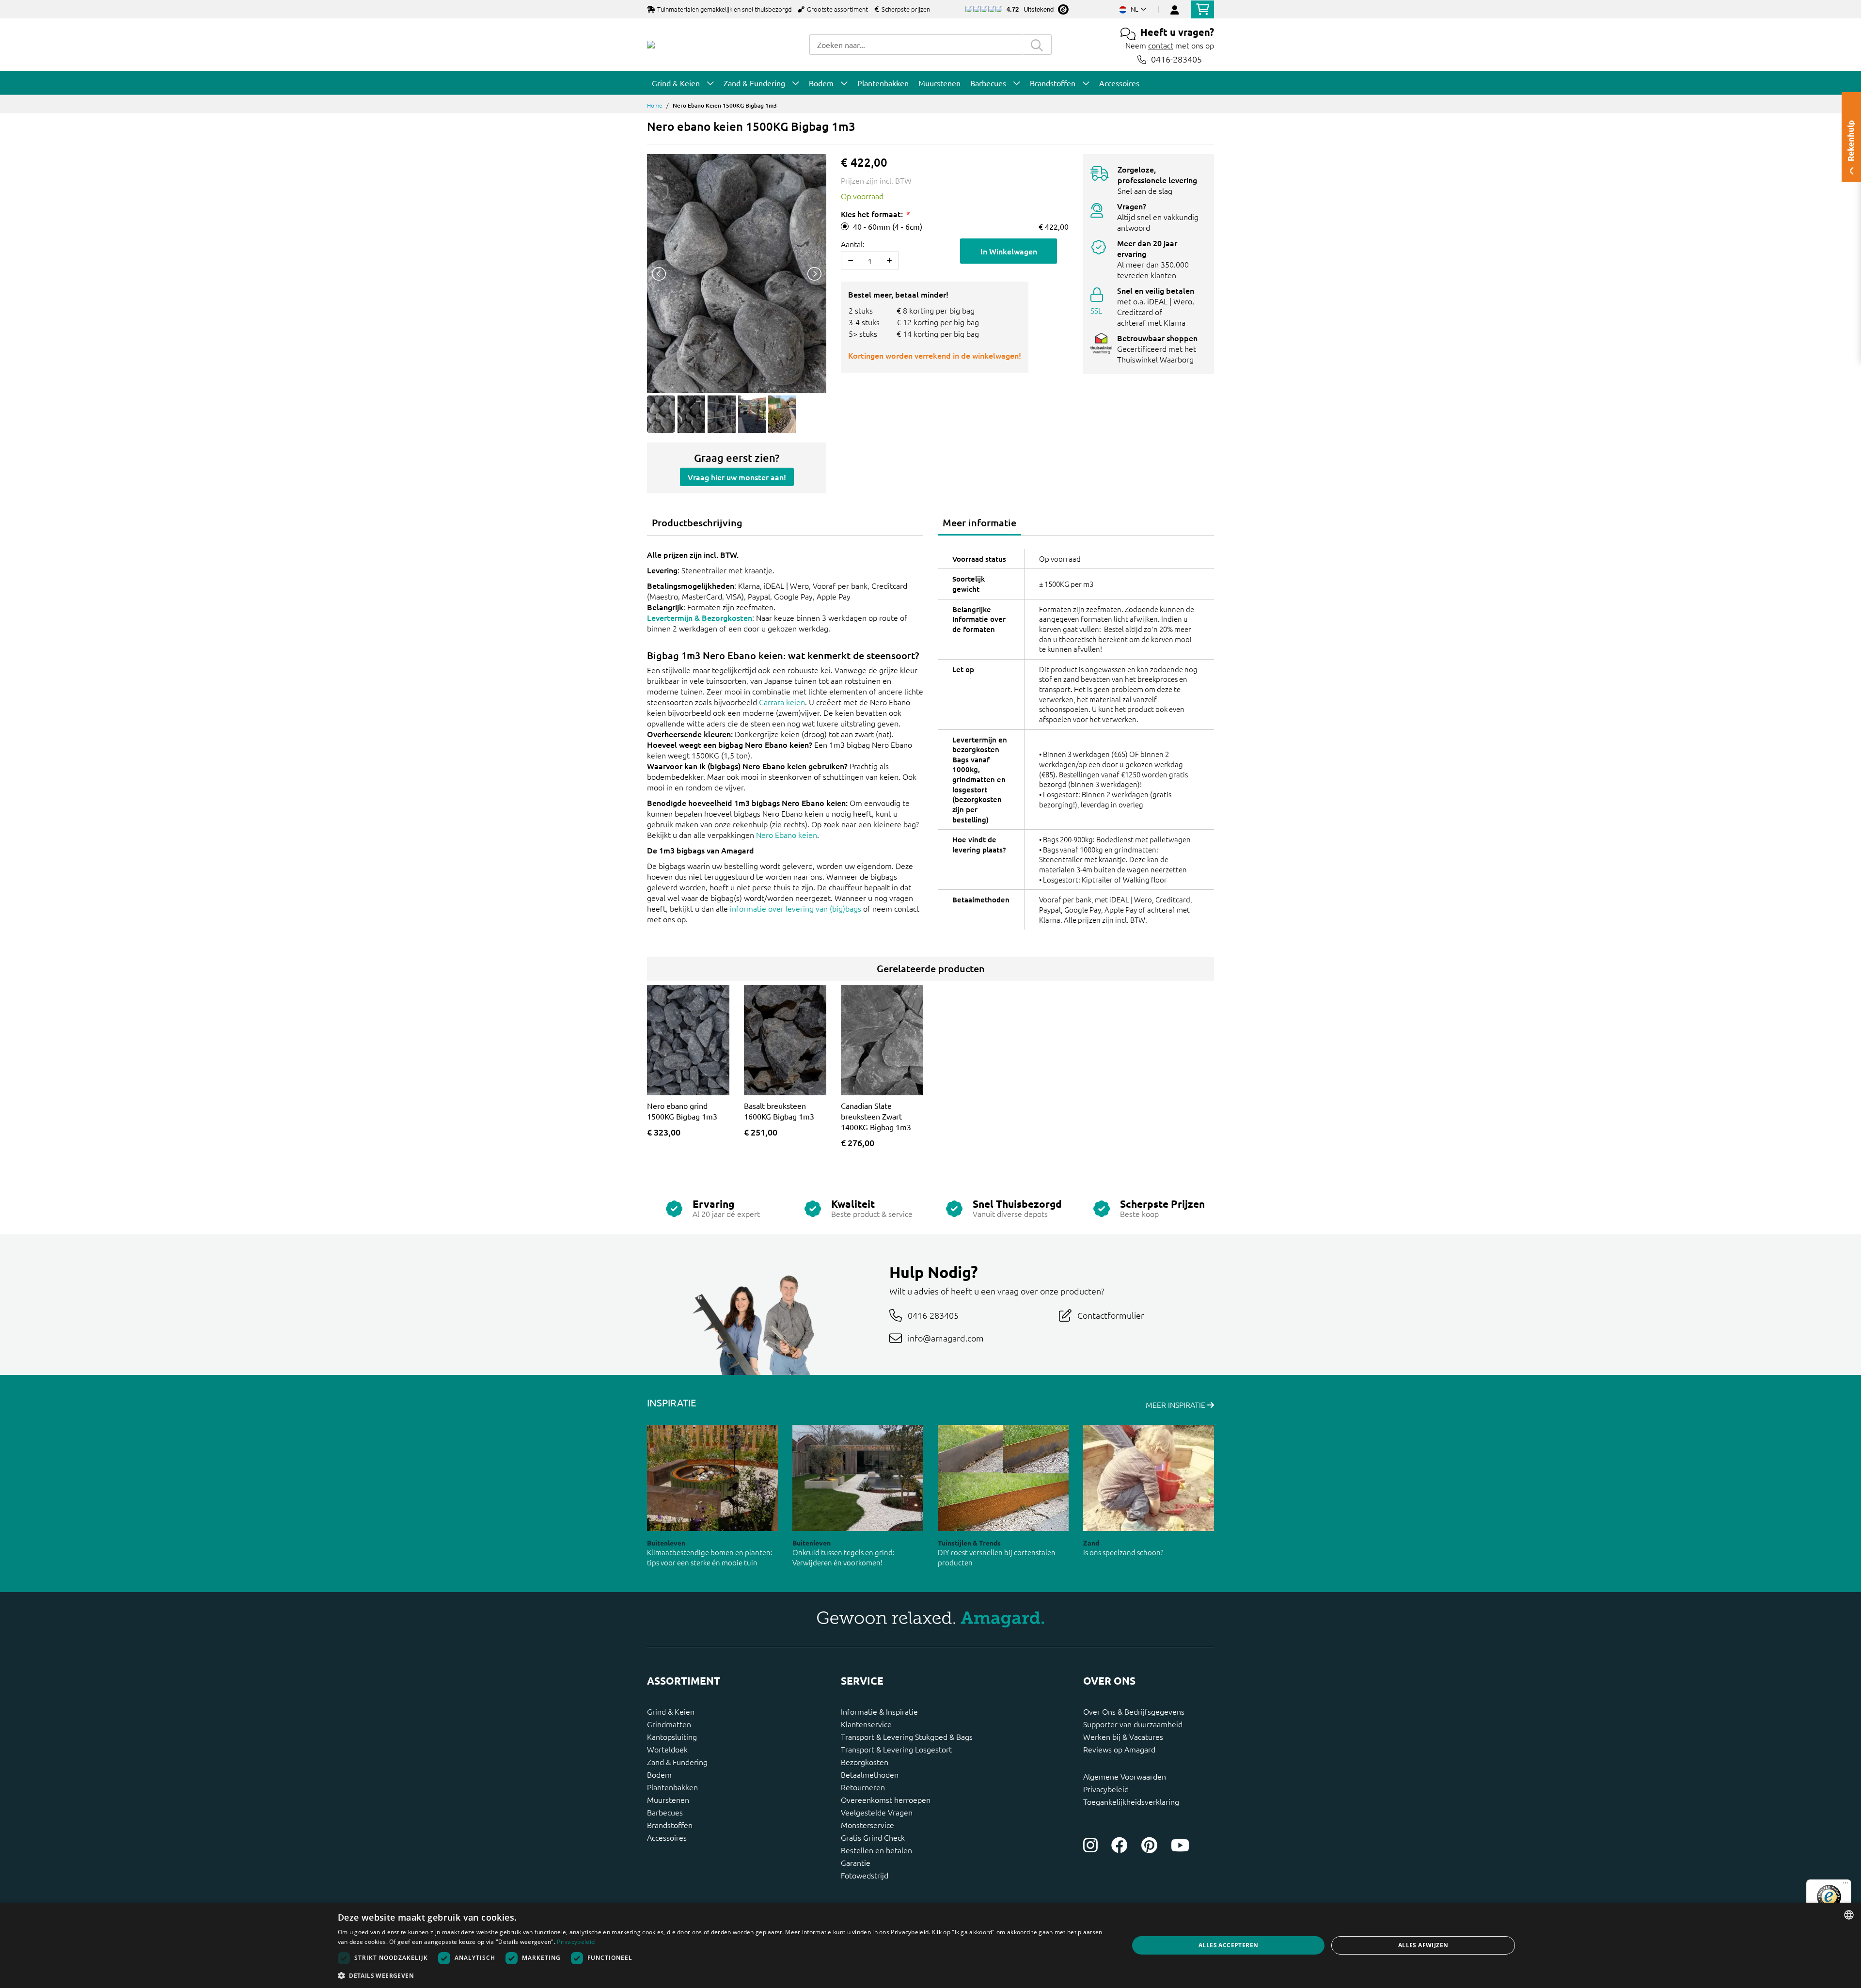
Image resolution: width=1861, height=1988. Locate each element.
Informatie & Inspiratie (879, 1711)
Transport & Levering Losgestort (896, 1749)
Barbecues (665, 1812)
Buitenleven (666, 1543)
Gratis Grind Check (873, 1837)
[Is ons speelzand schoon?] (1149, 1478)
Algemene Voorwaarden (1125, 1776)
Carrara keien (782, 702)
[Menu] (1845, 1885)
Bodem (659, 1774)
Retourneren (863, 1787)
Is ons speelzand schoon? (1123, 1552)
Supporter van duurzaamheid (1133, 1724)
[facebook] (1120, 1845)
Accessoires (667, 1837)
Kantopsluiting (672, 1736)
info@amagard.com (946, 1338)
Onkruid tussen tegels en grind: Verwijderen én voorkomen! (844, 1557)
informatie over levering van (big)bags (796, 908)
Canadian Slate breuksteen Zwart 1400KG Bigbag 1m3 (876, 1116)
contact (1161, 45)
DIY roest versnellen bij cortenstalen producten (997, 1557)
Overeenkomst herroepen (886, 1799)
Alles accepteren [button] (1228, 1945)
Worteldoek (667, 1749)
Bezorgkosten (865, 1762)
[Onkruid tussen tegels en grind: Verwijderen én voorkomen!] (858, 1478)
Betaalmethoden (870, 1774)
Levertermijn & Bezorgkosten (700, 617)
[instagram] (1090, 1845)
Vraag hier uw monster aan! (737, 477)
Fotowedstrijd (865, 1875)
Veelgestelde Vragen (877, 1812)
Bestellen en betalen (876, 1850)
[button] (722, 1975)
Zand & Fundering (677, 1762)
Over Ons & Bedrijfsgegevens (1134, 1711)
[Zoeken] (1037, 45)
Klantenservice (866, 1724)
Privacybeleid (1106, 1789)
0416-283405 (1176, 59)
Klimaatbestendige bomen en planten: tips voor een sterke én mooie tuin (710, 1557)
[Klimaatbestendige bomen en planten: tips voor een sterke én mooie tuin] (712, 1478)
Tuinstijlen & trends (969, 1543)
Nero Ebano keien (787, 835)
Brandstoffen (670, 1825)
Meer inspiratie (1176, 1404)
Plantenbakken (672, 1787)
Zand (1091, 1543)
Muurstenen (668, 1799)
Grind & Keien (671, 1711)
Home (655, 105)
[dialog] (930, 1945)
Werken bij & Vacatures (1123, 1736)
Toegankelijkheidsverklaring (1131, 1801)
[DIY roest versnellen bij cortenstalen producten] (1003, 1478)
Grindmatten (669, 1724)
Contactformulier (1111, 1315)
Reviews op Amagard (1119, 1749)
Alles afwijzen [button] (1423, 1945)
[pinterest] (1149, 1845)
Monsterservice (867, 1825)
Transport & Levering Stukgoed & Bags (907, 1736)
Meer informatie (979, 522)
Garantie (856, 1862)
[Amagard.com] (651, 45)
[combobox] (916, 45)
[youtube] (1180, 1845)
